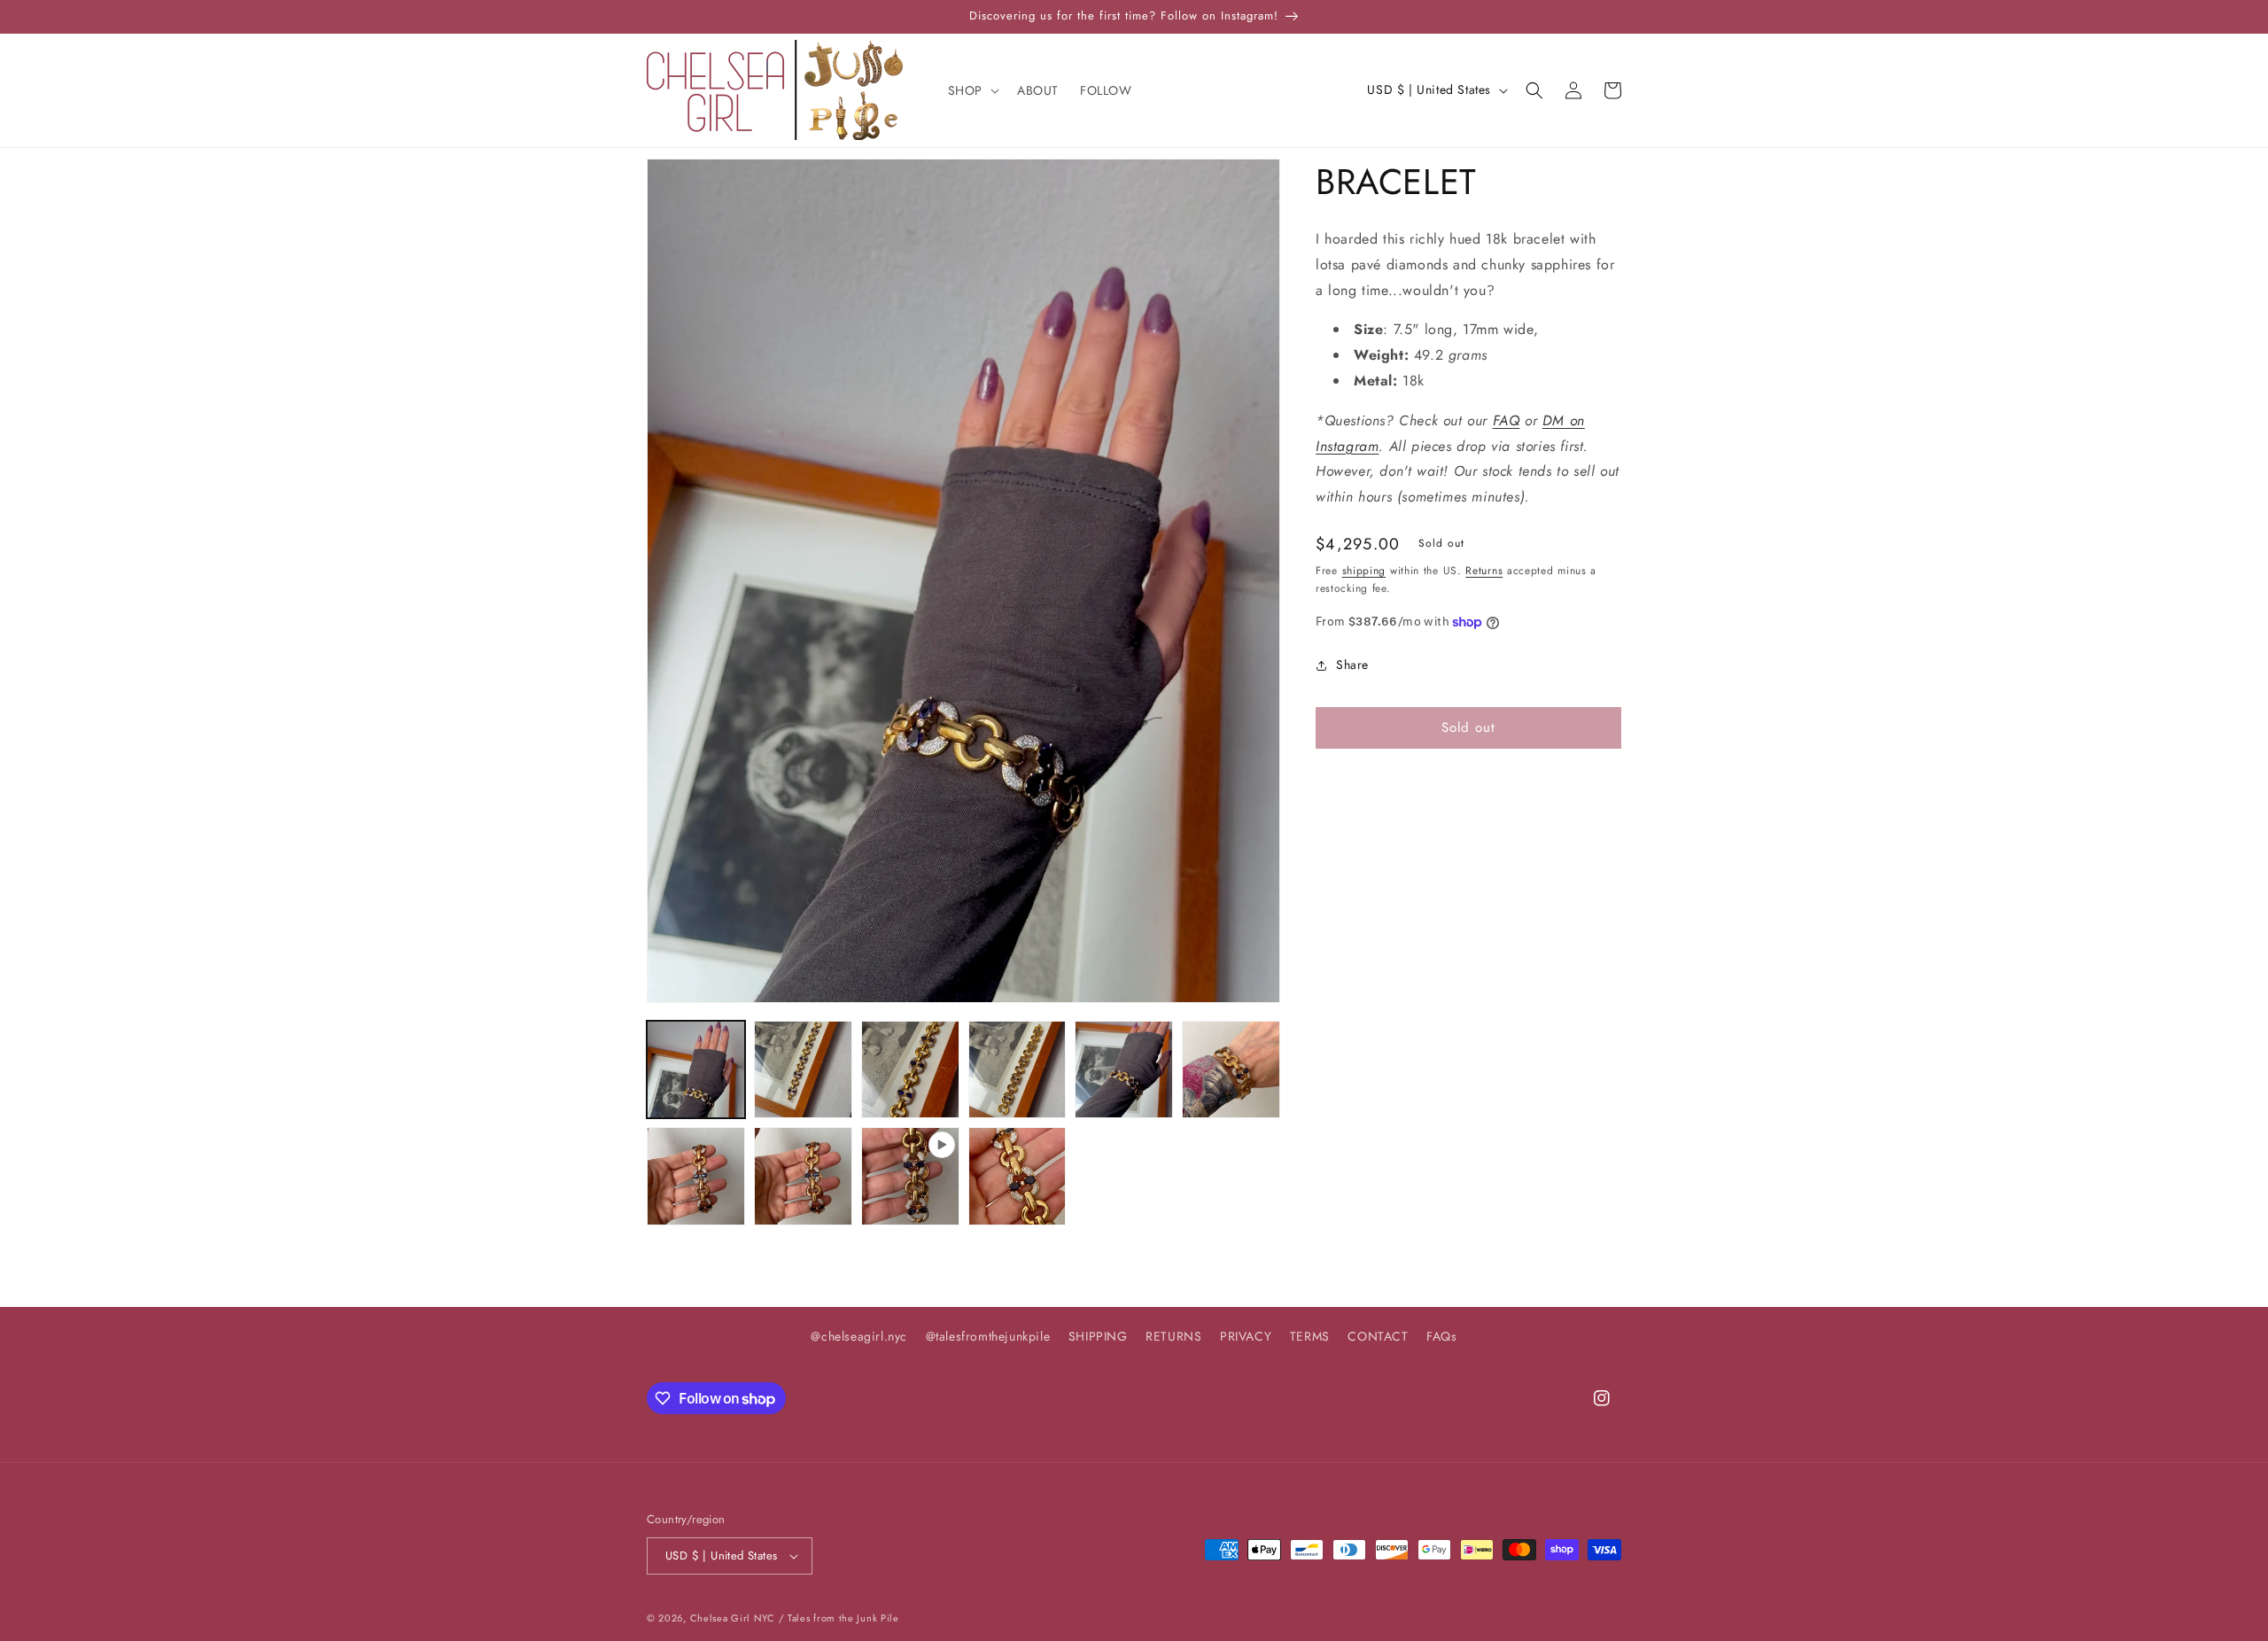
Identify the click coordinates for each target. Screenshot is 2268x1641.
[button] (972, 90)
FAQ (1507, 420)
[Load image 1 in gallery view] (696, 1070)
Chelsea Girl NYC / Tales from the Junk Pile (795, 1618)
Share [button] (1352, 665)
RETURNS (1173, 1336)
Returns (1484, 571)
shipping (1364, 571)
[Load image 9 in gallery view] (1017, 1176)
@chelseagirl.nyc (859, 1336)
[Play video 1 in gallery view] (910, 1176)
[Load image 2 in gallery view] (803, 1070)
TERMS (1310, 1336)
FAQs (1441, 1336)
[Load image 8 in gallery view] (803, 1176)
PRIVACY (1246, 1336)
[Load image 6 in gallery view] (1231, 1070)
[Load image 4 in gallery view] (1017, 1070)
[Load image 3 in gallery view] (910, 1070)
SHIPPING (1098, 1336)
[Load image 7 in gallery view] (696, 1176)
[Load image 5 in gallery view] (1124, 1070)
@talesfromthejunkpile (988, 1336)
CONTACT (1378, 1336)
